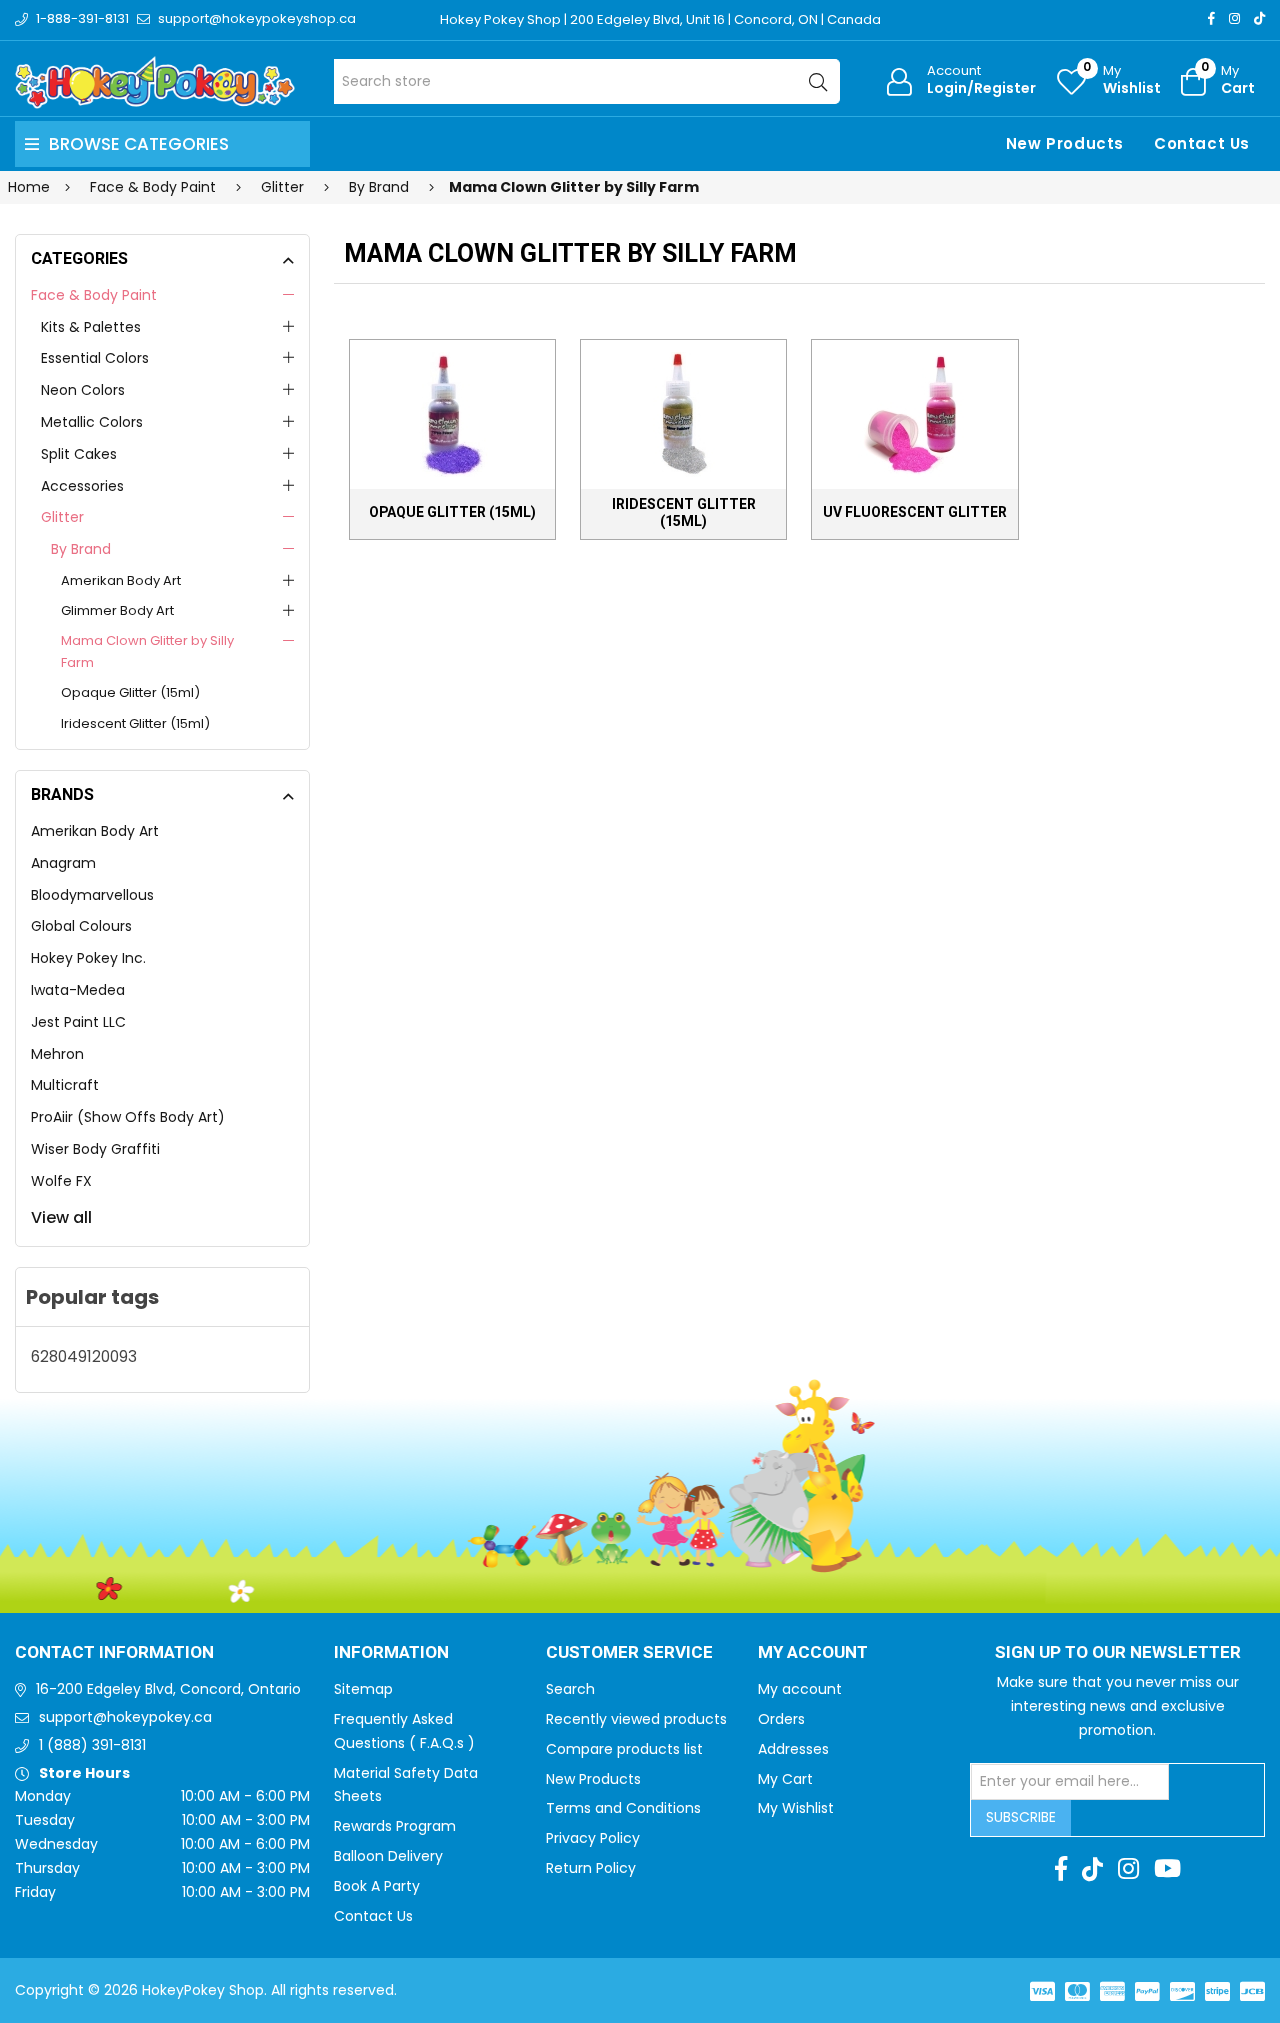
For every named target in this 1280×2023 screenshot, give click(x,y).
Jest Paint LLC (78, 1022)
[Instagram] (1234, 18)
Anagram (63, 863)
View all (61, 1217)
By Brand (81, 549)
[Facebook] (1211, 18)
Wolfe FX (61, 1181)
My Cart (785, 1779)
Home (29, 187)
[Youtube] (1167, 1869)
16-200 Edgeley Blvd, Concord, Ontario (168, 1689)
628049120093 (84, 1356)
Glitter (62, 517)
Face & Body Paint (94, 295)
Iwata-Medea (78, 990)
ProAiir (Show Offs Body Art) (128, 1117)
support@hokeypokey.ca (125, 1717)
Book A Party (377, 1886)
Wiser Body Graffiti (95, 1149)
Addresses (793, 1749)
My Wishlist (796, 1808)
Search (570, 1689)
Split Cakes (79, 454)
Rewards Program (395, 1826)
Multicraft (65, 1085)
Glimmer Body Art (117, 610)
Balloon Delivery (388, 1856)
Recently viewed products (636, 1719)
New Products (1065, 143)
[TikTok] (1259, 18)
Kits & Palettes (91, 327)
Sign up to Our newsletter (1118, 1653)
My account (800, 1689)
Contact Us (1202, 143)
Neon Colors (83, 390)
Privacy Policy (593, 1838)
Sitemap (363, 1689)
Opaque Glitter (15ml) (130, 692)
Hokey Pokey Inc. (88, 958)
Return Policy (591, 1868)
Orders (781, 1719)
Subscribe (1021, 1817)
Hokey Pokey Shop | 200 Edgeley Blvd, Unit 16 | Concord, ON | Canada (660, 19)
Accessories (82, 486)
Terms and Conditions (623, 1808)
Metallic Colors (92, 422)
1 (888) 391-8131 (92, 1745)
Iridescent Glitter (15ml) (135, 723)
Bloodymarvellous (92, 895)
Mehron (57, 1054)
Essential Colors (95, 358)
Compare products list (624, 1749)
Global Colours (81, 926)
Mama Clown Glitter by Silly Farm (147, 651)
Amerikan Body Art (121, 580)
